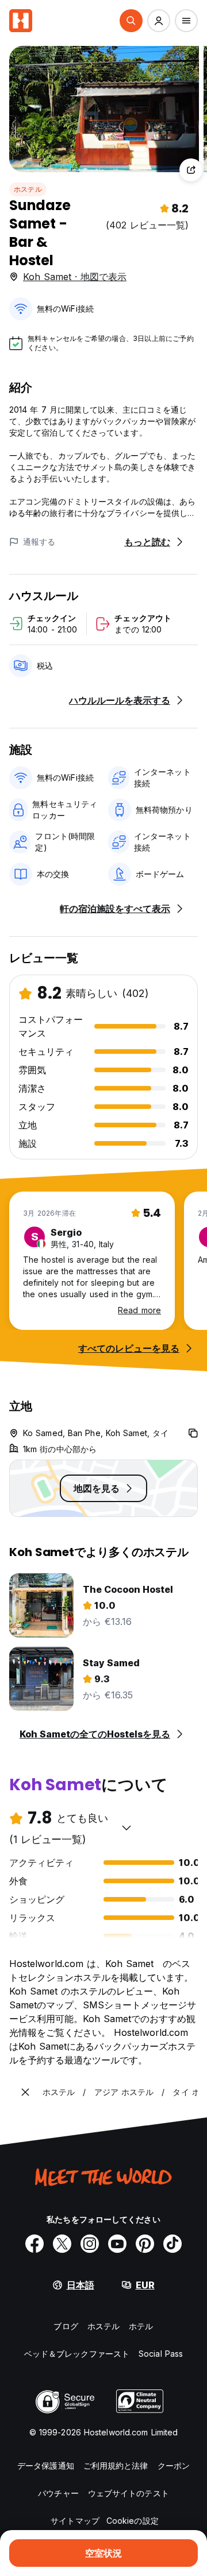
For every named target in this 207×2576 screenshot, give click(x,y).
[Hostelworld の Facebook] (34, 2244)
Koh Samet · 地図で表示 (75, 277)
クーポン (174, 2466)
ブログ (66, 2326)
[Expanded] (25, 2092)
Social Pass (161, 2354)
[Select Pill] (131, 21)
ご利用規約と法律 (116, 2466)
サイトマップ (75, 2521)
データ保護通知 (46, 2466)
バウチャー (58, 2493)
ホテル (141, 2326)
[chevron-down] (126, 1828)
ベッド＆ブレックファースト (77, 2354)
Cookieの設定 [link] (133, 2521)
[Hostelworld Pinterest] (145, 2244)
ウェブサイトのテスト (129, 2493)
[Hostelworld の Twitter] (62, 2244)
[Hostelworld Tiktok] (172, 2244)
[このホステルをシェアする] (191, 170)
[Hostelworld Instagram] (90, 2244)
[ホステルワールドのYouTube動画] (117, 2244)
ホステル (28, 189)
